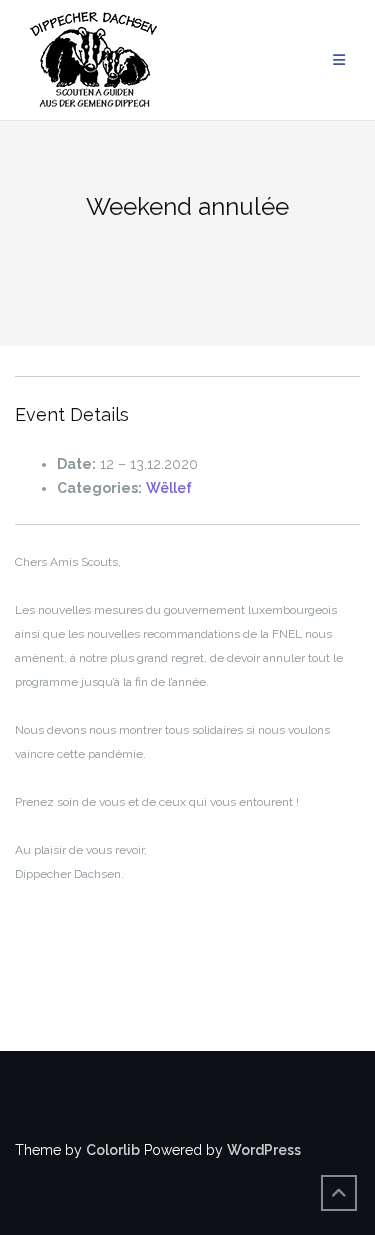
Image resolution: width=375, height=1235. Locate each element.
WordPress (264, 1150)
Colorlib (113, 1150)
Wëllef (169, 488)
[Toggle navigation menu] (339, 60)
